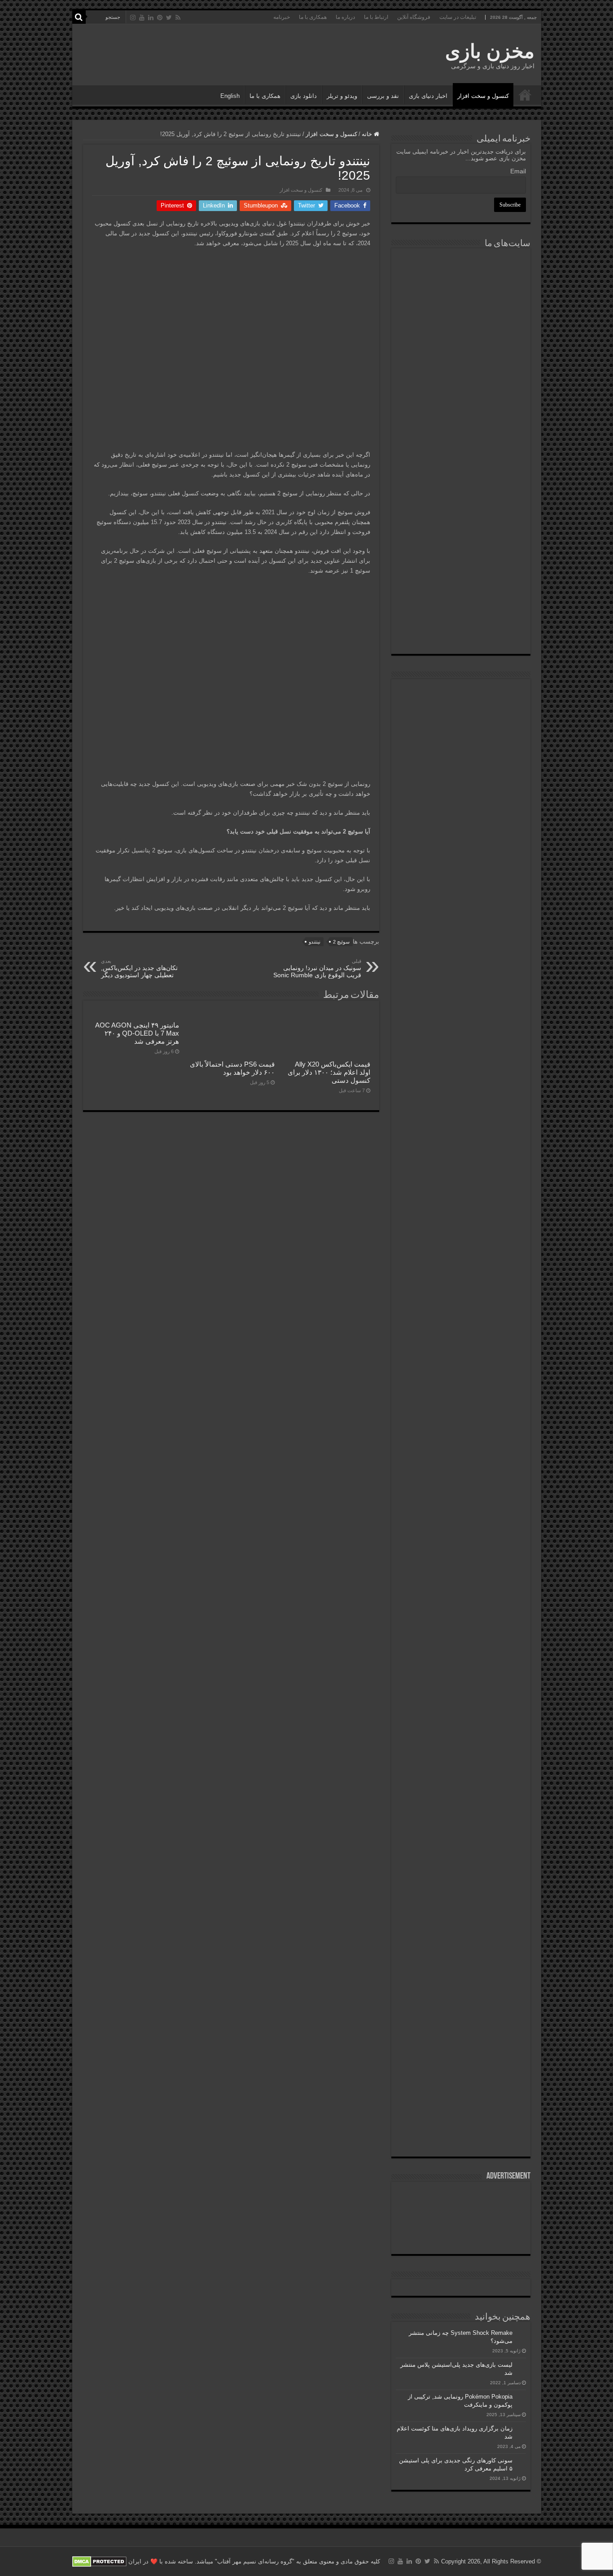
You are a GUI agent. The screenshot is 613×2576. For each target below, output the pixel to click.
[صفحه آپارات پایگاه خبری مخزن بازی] (461, 1136)
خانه (368, 134)
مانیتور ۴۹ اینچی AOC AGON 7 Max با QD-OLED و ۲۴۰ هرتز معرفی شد (137, 1033)
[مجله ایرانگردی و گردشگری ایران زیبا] (461, 425)
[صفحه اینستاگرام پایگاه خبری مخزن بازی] (461, 695)
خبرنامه (282, 17)
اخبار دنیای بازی (428, 96)
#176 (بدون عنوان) (525, 95)
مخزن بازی (490, 51)
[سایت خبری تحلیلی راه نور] (461, 379)
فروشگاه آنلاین (414, 17)
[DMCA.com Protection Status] (99, 2561)
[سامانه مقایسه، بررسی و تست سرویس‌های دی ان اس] (461, 630)
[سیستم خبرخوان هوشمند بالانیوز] (461, 534)
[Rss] (178, 18)
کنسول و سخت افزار (483, 96)
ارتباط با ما (376, 17)
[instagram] (133, 18)
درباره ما (345, 17)
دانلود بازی (304, 96)
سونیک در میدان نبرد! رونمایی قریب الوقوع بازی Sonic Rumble (317, 968)
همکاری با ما (313, 17)
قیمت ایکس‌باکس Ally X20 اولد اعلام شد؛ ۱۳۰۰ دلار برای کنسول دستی (329, 1072)
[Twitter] (169, 18)
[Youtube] (142, 18)
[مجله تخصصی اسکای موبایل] (461, 584)
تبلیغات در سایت (458, 17)
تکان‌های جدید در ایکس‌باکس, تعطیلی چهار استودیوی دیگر (139, 968)
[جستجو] (79, 17)
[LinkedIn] (151, 18)
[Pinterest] (160, 18)
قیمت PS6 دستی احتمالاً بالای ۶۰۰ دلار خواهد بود (232, 1068)
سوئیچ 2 (341, 942)
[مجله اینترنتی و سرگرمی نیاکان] (461, 286)
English (230, 96)
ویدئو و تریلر (342, 96)
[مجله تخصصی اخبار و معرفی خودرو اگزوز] (461, 479)
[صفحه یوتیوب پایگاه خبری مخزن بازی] (461, 766)
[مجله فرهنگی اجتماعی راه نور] (461, 334)
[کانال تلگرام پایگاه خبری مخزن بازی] (461, 723)
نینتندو (315, 942)
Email (518, 171)
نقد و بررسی (383, 96)
